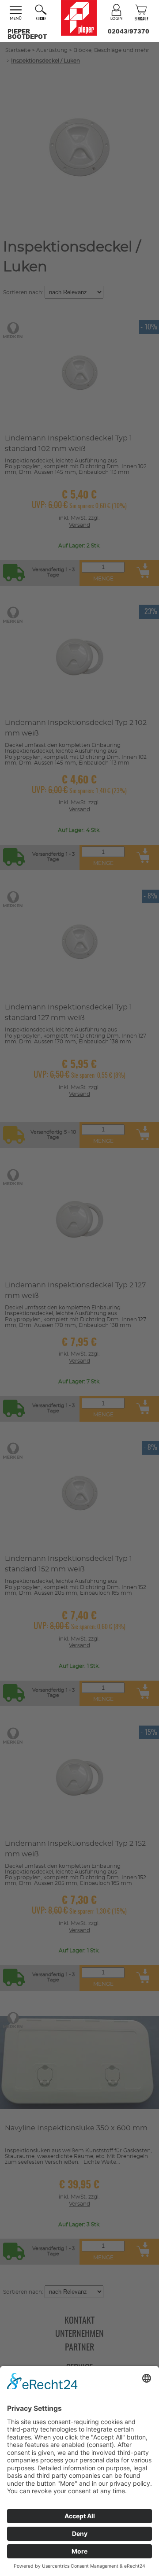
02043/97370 (129, 31)
